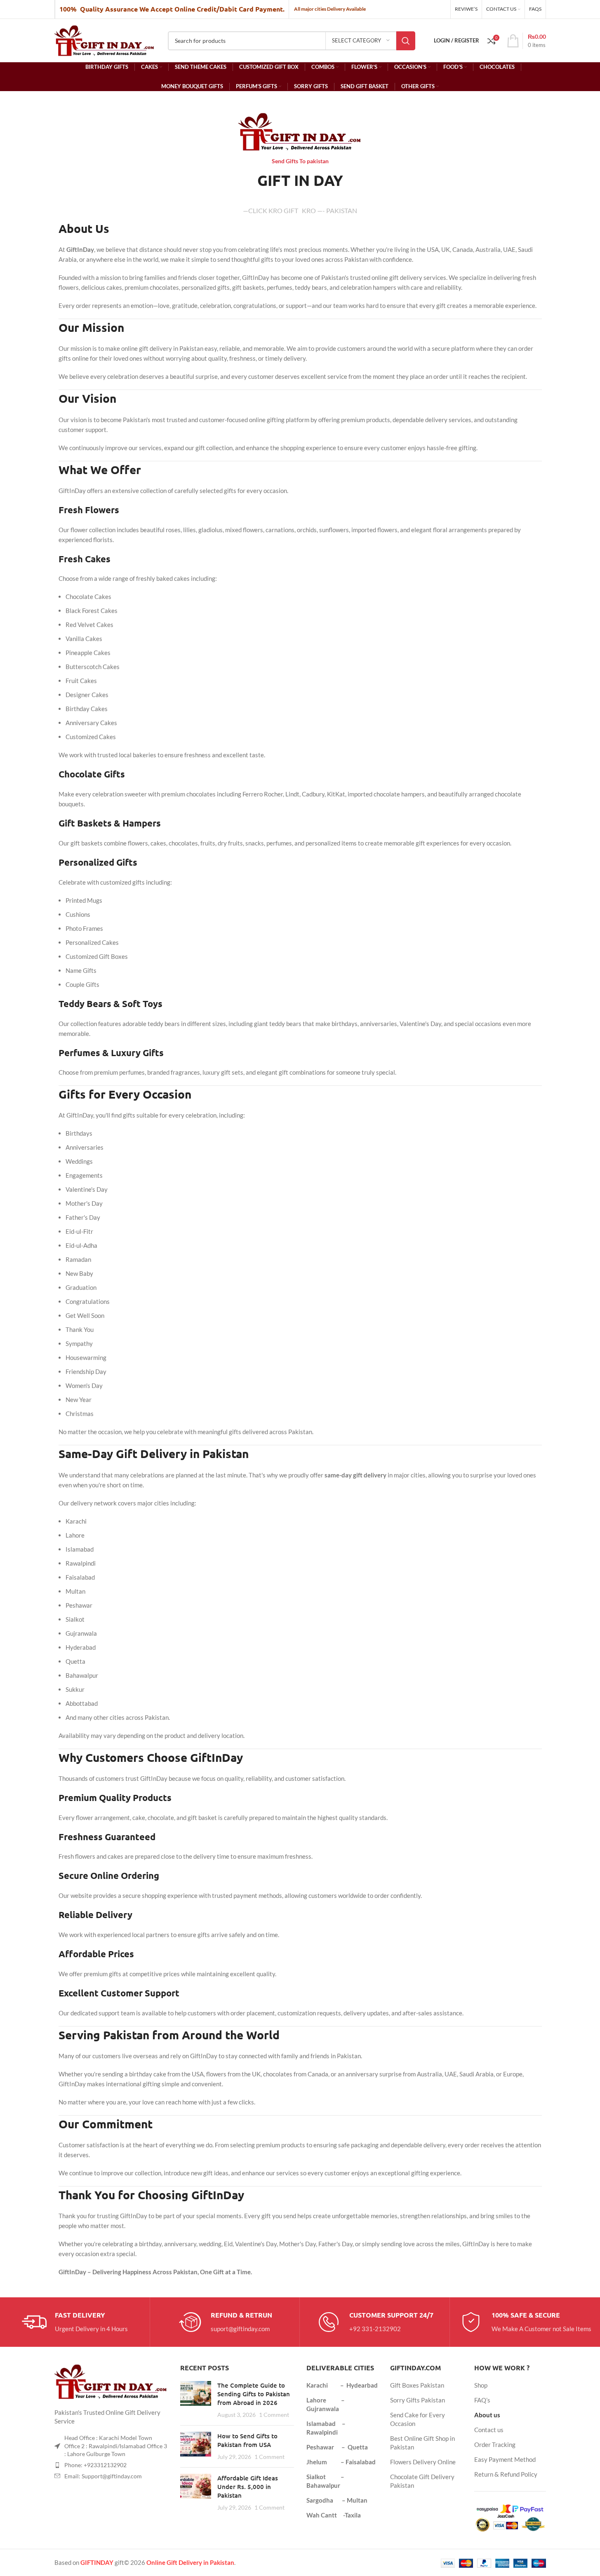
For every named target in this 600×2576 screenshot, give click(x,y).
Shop (481, 2385)
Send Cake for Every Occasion (418, 2419)
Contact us (489, 2430)
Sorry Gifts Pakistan (418, 2400)
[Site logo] (105, 40)
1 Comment (274, 2415)
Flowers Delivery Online (423, 2462)
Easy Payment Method (505, 2459)
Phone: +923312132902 (95, 2465)
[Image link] (111, 2381)
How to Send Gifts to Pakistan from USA (247, 2440)
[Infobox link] (75, 2322)
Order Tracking (495, 2444)
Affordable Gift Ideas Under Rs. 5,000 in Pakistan (248, 2487)
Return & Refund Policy (506, 2474)
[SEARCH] (406, 41)
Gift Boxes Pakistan (417, 2385)
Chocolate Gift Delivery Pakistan (422, 2481)
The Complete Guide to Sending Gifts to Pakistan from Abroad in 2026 (254, 2394)
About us (487, 2415)
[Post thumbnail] (196, 2400)
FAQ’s (482, 2400)
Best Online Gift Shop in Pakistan (422, 2443)
